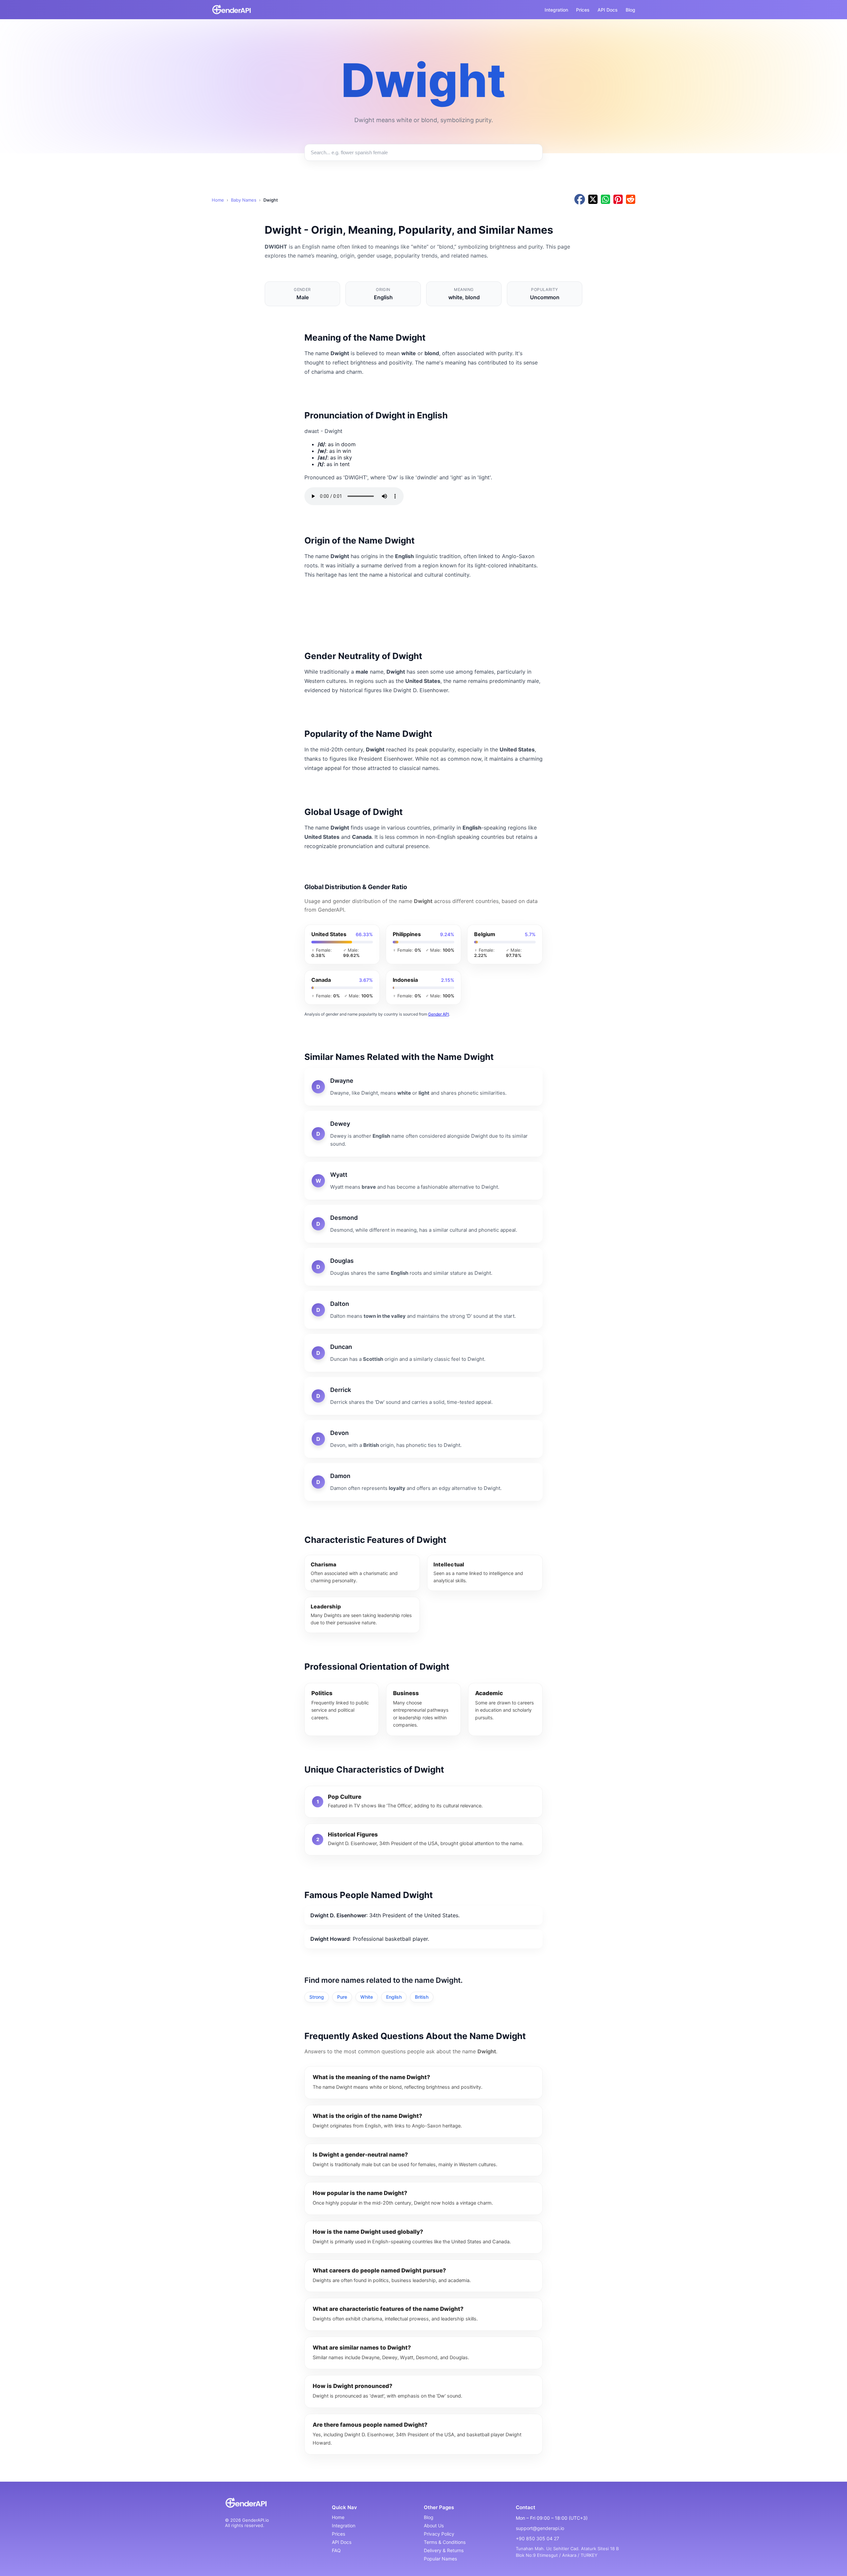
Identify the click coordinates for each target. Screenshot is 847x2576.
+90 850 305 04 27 (537, 2538)
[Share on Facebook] (580, 200)
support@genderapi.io (540, 2528)
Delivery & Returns (444, 2550)
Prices (583, 10)
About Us (434, 2526)
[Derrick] (423, 1396)
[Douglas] (423, 1267)
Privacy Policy (439, 2534)
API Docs (608, 10)
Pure (342, 1997)
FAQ (336, 2550)
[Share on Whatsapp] (605, 200)
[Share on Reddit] (631, 200)
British (422, 1997)
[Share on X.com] (593, 200)
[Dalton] (423, 1310)
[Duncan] (423, 1353)
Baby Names (244, 200)
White (367, 1997)
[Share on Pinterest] (618, 200)
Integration (556, 10)
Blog (630, 10)
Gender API (439, 1014)
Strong (317, 1997)
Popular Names (440, 2559)
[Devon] (423, 1439)
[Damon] (423, 1482)
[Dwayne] (423, 1087)
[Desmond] (423, 1224)
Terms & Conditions (445, 2542)
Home (218, 200)
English (394, 1997)
